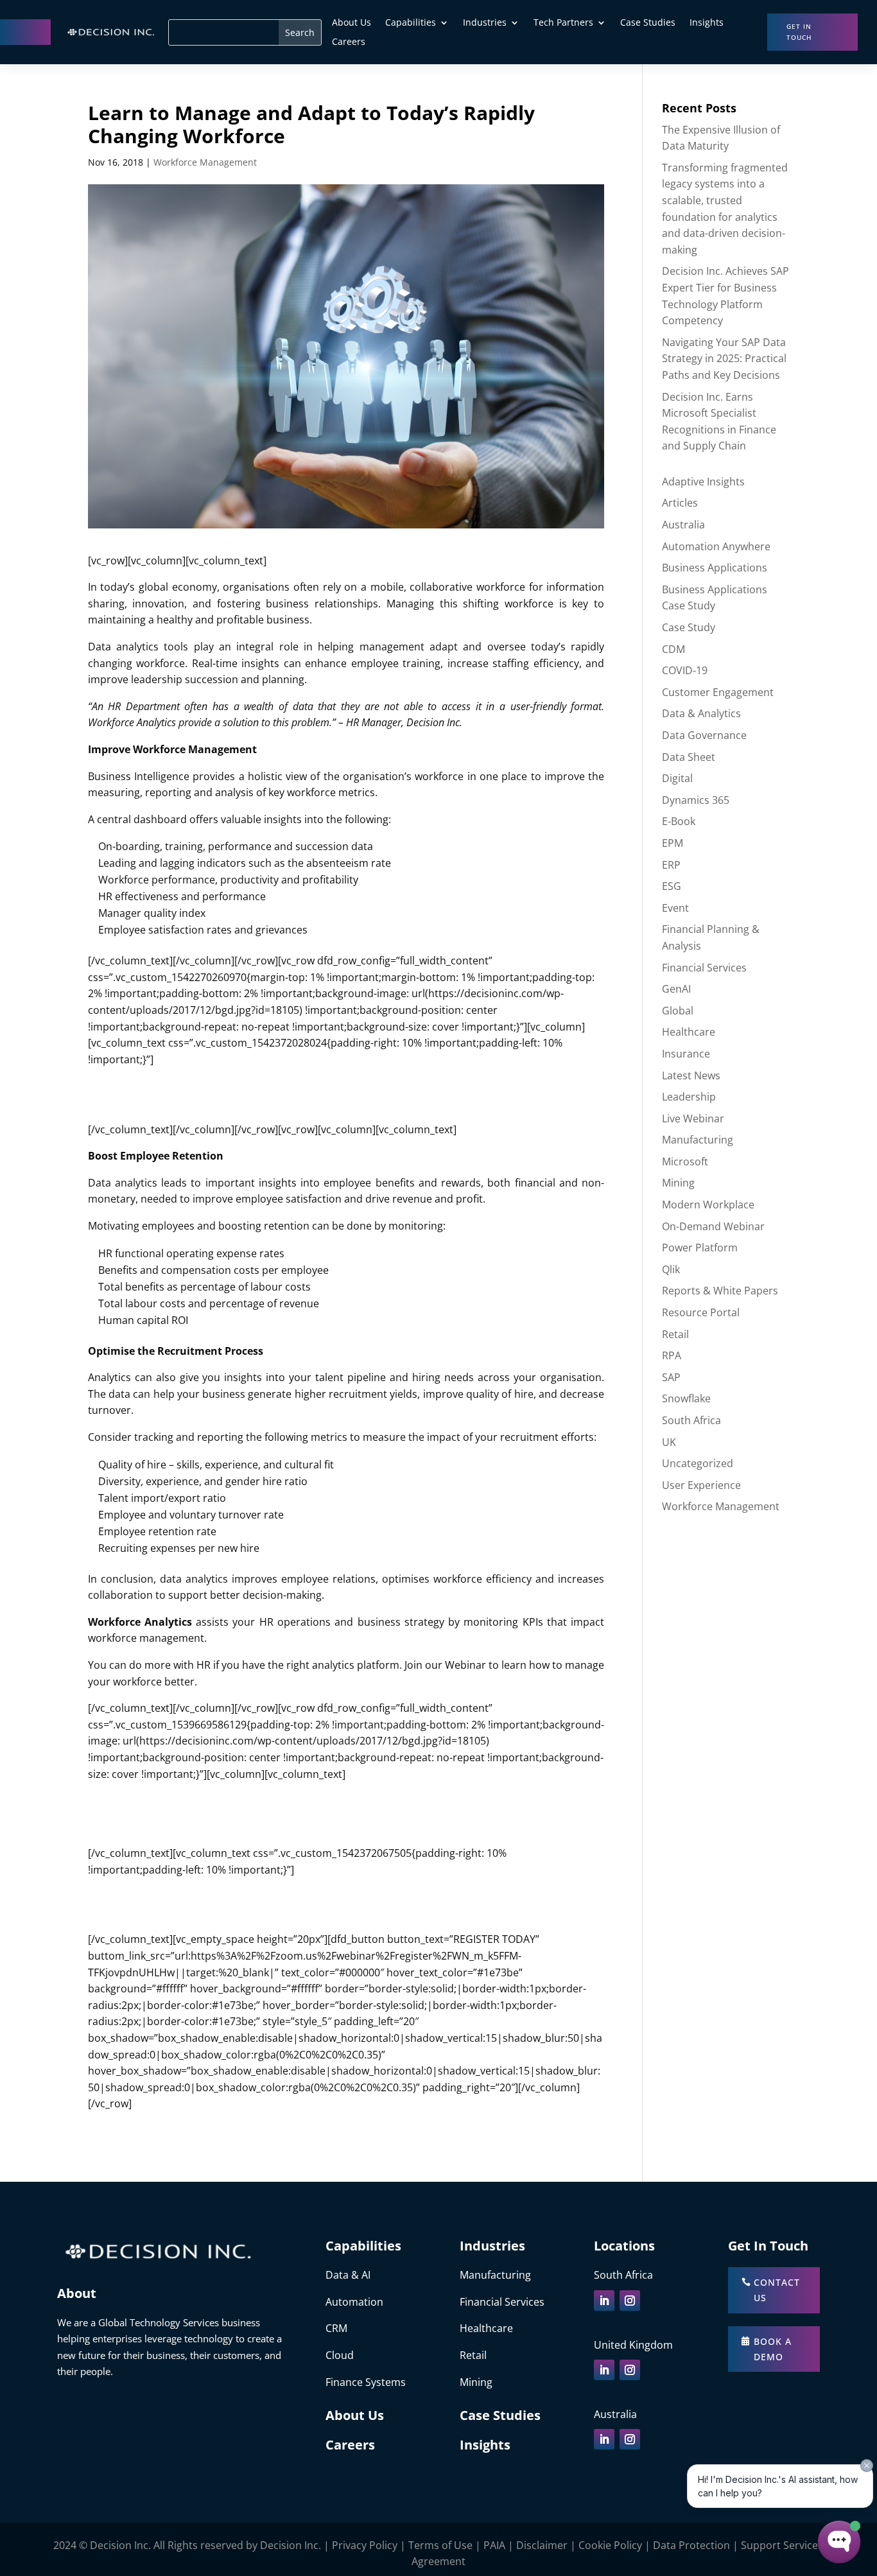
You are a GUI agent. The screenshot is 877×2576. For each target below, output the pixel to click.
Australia (683, 525)
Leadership (689, 1097)
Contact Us (777, 2290)
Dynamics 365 (696, 800)
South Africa (691, 1420)
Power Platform (700, 1248)
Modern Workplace (708, 1205)
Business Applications (715, 568)
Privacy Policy (365, 2545)
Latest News (691, 1075)
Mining (678, 1183)
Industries (485, 23)
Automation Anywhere (716, 546)
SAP (671, 1377)
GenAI (676, 989)
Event (675, 908)
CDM (673, 649)
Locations (624, 2246)
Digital (677, 778)
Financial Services (704, 968)
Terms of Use (440, 2545)
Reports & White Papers (720, 1291)
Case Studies (648, 23)
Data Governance (704, 735)
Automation (354, 2302)
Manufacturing (698, 1140)
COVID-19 (685, 670)
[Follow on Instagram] (630, 2301)
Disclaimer (542, 2545)
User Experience (701, 1485)
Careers (349, 42)
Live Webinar (693, 1118)
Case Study (689, 627)
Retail (675, 1334)
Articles (680, 503)
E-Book (679, 821)
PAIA (494, 2545)
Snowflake (686, 1398)
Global (678, 1011)
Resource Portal (701, 1312)
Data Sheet (689, 757)
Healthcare (689, 1032)
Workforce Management (205, 162)
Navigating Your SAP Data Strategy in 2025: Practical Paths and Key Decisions (724, 359)
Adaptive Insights (703, 482)
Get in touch (799, 32)
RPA (672, 1355)
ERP (671, 865)
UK (669, 1442)
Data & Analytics (701, 713)
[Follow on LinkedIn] (604, 2301)
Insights (707, 23)
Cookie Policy (610, 2545)
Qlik (671, 1269)
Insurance (686, 1054)
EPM (673, 843)
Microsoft (685, 1162)
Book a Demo (773, 2349)
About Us (352, 23)
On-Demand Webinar (713, 1226)
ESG (672, 886)
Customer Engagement (718, 692)
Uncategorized (698, 1463)
